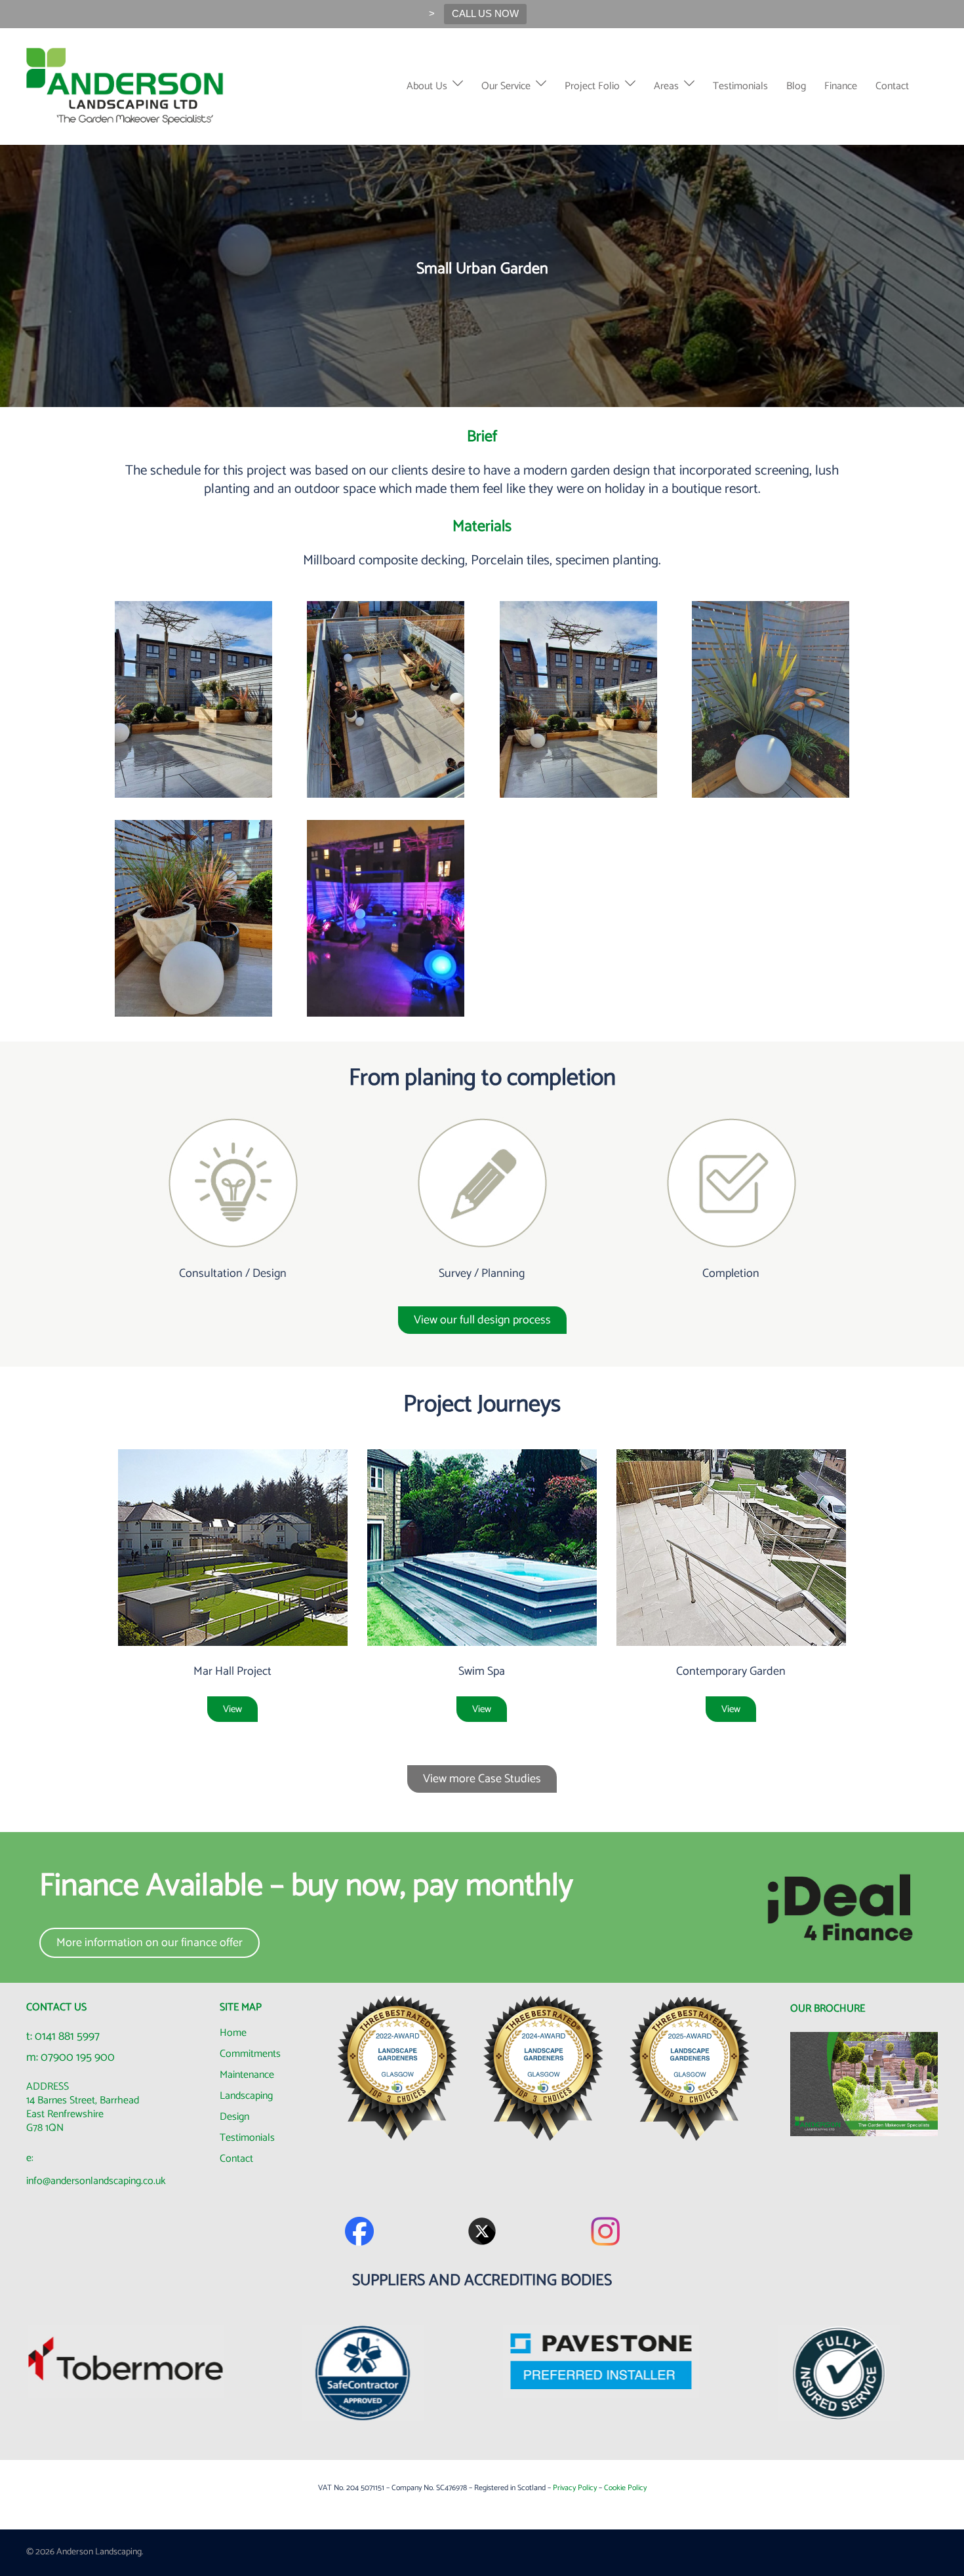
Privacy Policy (575, 2488)
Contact (892, 86)
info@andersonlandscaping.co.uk (96, 2181)
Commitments (250, 2054)
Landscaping (246, 2096)
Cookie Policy (625, 2488)
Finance (841, 86)
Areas (666, 86)
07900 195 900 (78, 2058)
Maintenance (247, 2075)
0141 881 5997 (67, 2037)
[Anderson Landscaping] (125, 86)
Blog (796, 86)
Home (233, 2033)
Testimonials (740, 86)
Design (234, 2117)
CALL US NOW (485, 13)
